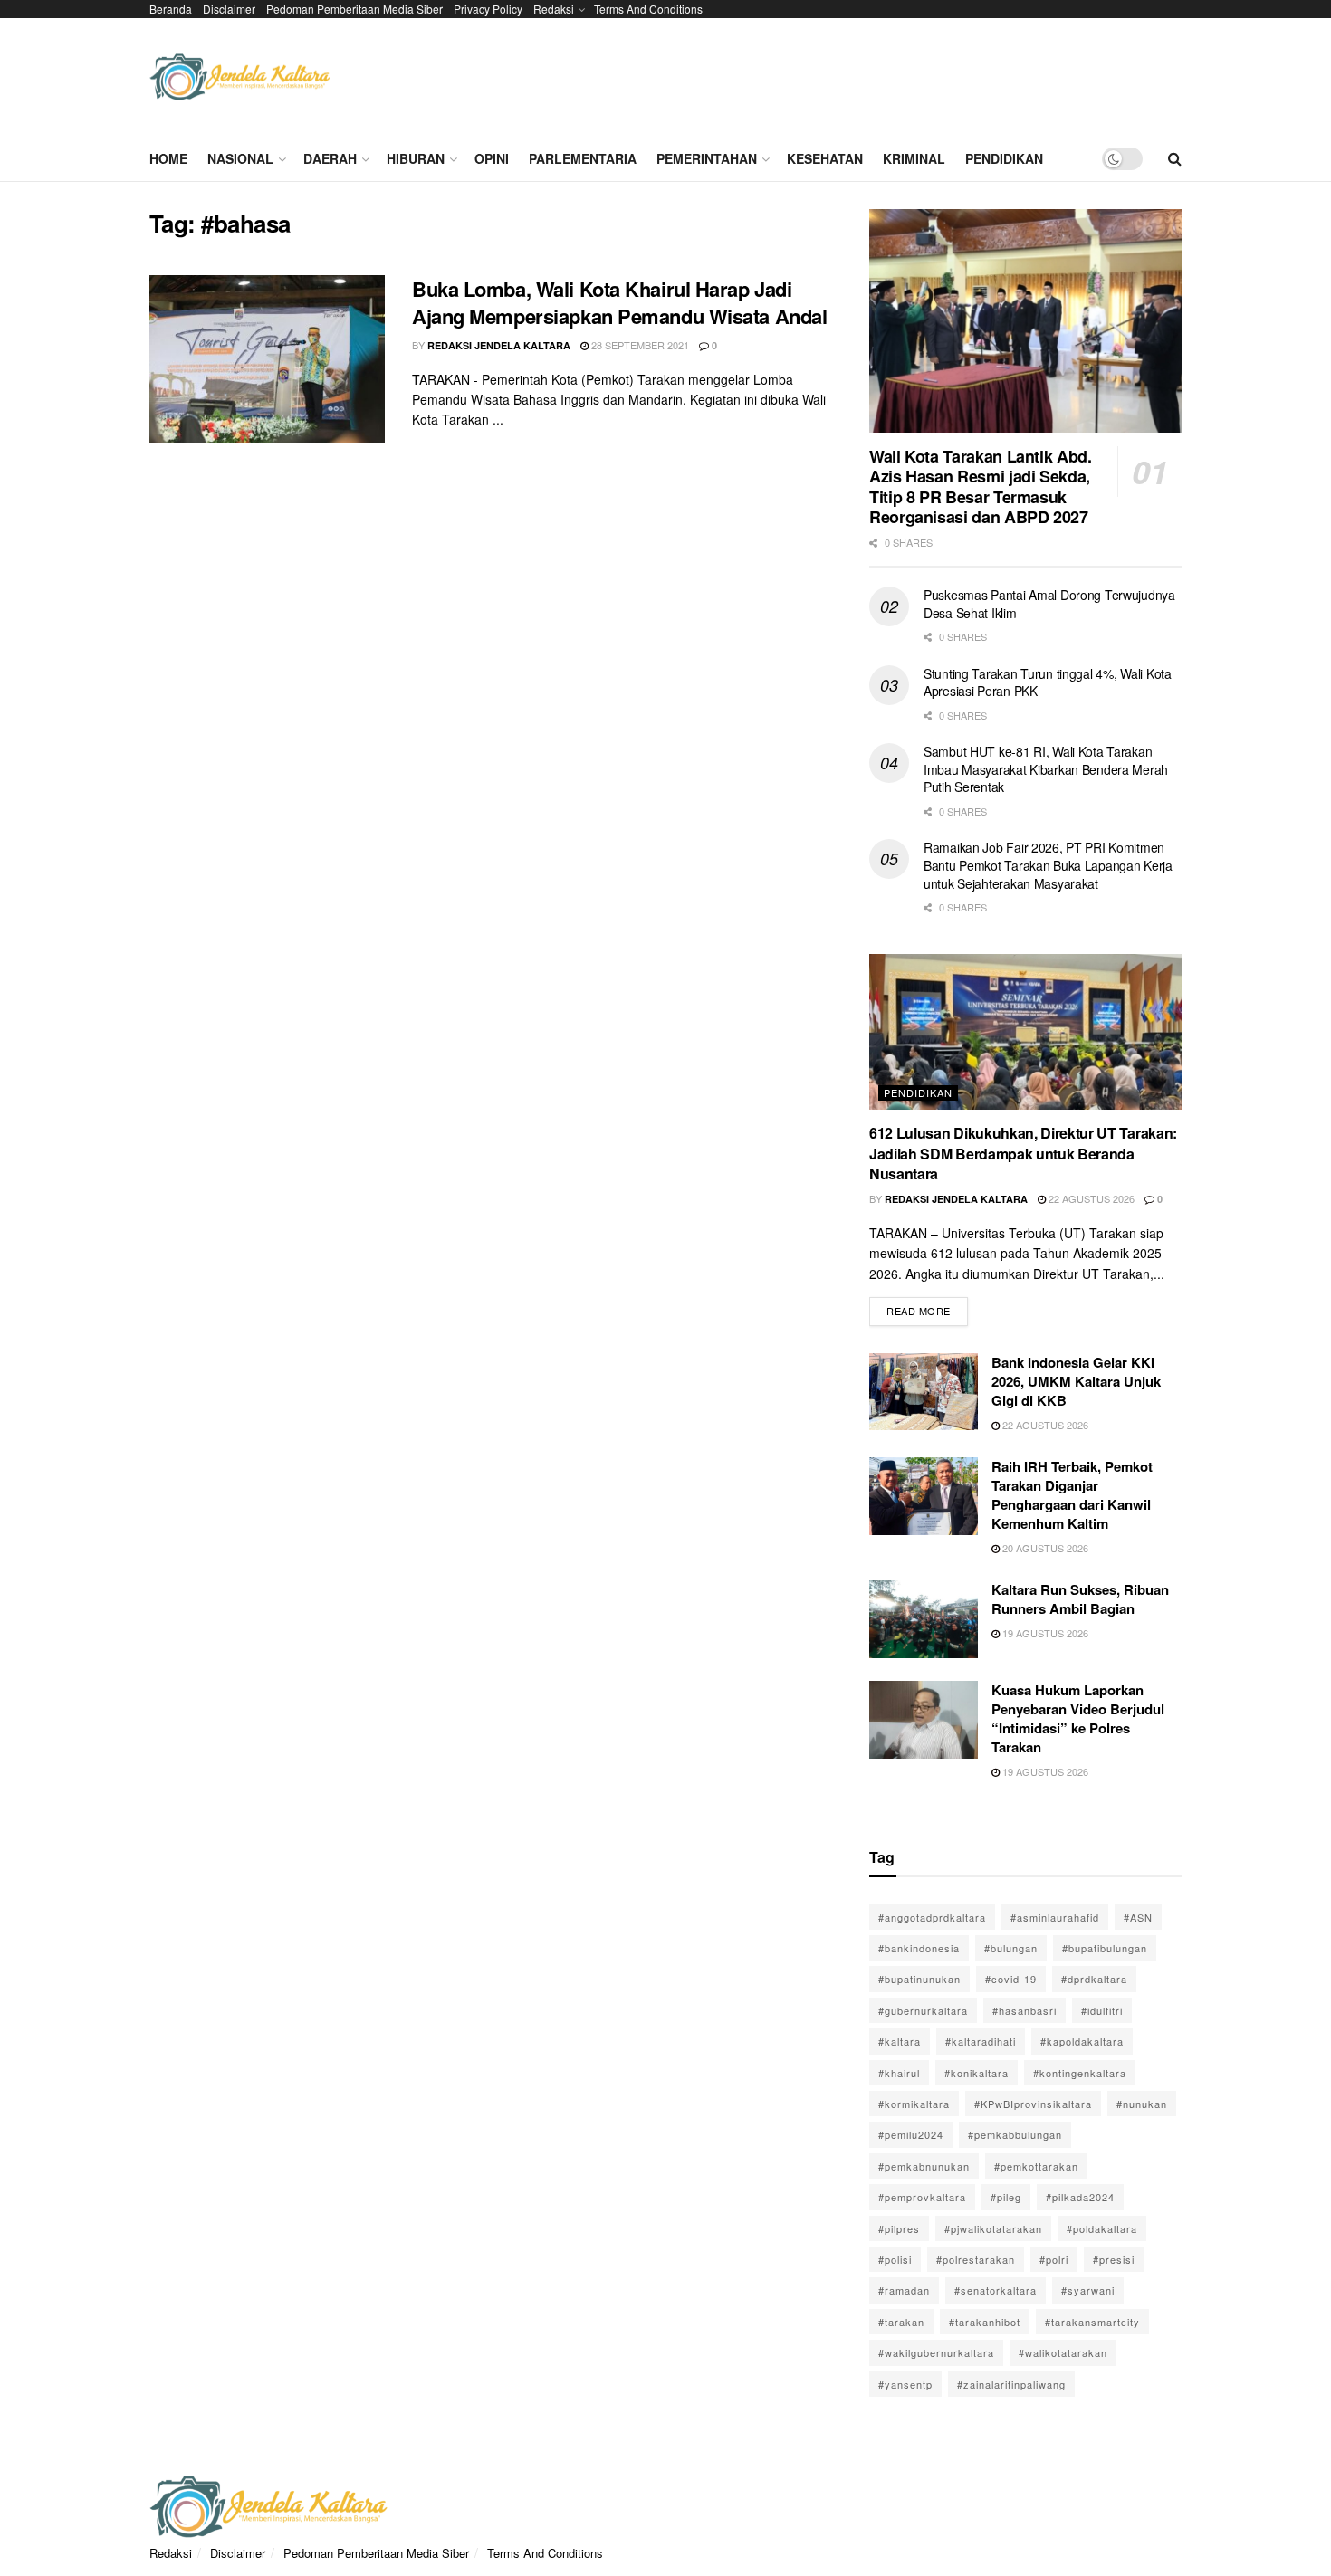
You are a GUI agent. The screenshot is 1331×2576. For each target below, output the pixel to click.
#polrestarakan (976, 2259)
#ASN (1138, 1917)
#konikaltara (977, 2073)
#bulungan (1011, 1948)
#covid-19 (1011, 1979)
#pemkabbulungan (1015, 2134)
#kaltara (900, 2041)
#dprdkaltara (1094, 1979)
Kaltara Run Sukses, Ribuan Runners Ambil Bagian (1080, 1599)
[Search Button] (1175, 158)
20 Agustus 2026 (1044, 1548)
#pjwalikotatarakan (993, 2228)
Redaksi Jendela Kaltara (499, 345)
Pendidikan (1004, 158)
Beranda (171, 9)
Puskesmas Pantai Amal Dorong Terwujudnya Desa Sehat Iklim (1049, 604)
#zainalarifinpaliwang (1011, 2384)
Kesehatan (825, 158)
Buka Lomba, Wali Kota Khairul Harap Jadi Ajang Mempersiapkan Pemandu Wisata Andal (619, 303)
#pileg (1006, 2197)
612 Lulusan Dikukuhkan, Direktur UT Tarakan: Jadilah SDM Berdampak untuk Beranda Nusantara (1023, 1153)
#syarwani (1088, 2290)
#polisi (895, 2259)
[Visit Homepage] (240, 77)
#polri (1054, 2259)
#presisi (1114, 2259)
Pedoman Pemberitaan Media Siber (354, 9)
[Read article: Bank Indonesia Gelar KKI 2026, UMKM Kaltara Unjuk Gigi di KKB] (924, 1392)
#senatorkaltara (996, 2290)
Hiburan (416, 158)
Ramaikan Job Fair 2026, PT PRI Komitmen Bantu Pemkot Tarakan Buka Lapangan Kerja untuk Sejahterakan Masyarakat (1048, 865)
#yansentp (905, 2384)
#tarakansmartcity (1092, 2322)
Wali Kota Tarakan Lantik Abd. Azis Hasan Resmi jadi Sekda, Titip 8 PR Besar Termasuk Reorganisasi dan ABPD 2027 (981, 487)
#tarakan (901, 2322)
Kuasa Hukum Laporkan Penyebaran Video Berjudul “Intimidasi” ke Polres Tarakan (1078, 1718)
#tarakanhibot (985, 2322)
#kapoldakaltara (1082, 2041)
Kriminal (914, 158)
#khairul (899, 2073)
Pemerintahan (707, 158)
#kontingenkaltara (1080, 2073)
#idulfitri (1102, 2010)
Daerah (330, 158)
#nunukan (1142, 2104)
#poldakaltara (1102, 2228)
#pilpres (899, 2228)
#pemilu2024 (911, 2134)
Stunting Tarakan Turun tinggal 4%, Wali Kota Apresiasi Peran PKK (1048, 682)
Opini (492, 158)
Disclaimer (229, 9)
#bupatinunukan (919, 1979)
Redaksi (554, 9)
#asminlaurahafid (1055, 1917)
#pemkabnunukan (924, 2166)
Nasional (240, 158)
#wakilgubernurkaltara (936, 2352)
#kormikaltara (914, 2104)
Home (168, 158)
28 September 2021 (639, 345)
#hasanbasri (1025, 2010)
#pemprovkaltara (922, 2197)
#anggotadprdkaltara (932, 1917)
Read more (927, 1307)
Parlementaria (583, 158)
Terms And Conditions (648, 9)
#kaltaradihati (981, 2041)
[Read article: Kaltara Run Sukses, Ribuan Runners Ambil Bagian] (924, 1619)
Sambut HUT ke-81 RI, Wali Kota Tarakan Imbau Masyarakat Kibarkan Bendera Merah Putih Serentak (1046, 769)
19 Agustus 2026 (1044, 1633)
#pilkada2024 (1080, 2197)
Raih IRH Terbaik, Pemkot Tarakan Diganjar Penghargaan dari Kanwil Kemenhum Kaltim (1072, 1495)
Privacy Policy (488, 9)
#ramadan (904, 2290)
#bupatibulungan (1105, 1948)
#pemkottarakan (1036, 2166)
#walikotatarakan (1063, 2352)
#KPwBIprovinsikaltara (1033, 2104)
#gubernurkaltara (923, 2010)
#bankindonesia (919, 1948)
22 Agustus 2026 (1090, 1198)
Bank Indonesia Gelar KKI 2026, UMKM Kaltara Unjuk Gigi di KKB (1076, 1381)
